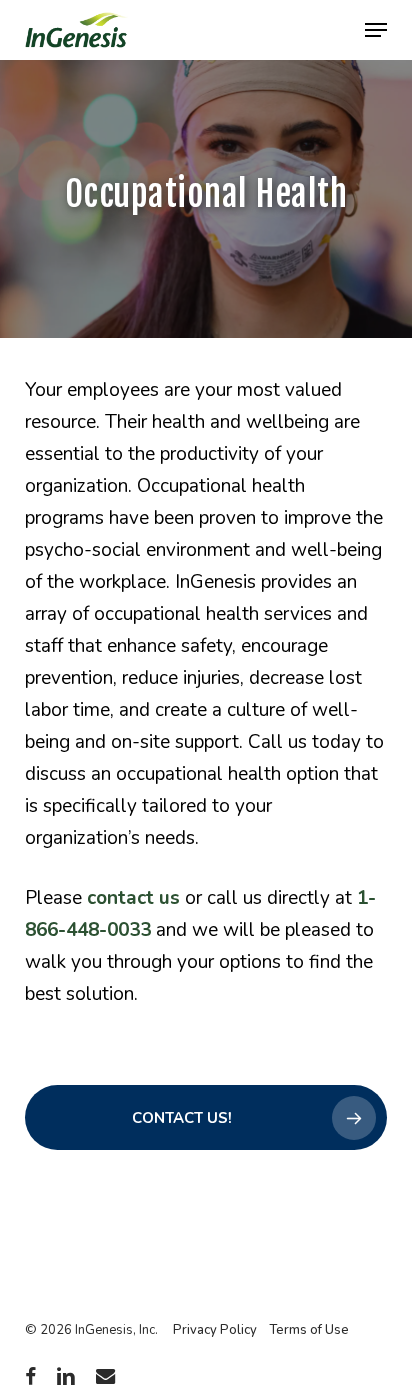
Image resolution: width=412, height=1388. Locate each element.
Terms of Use (309, 1330)
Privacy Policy (215, 1330)
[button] (376, 30)
